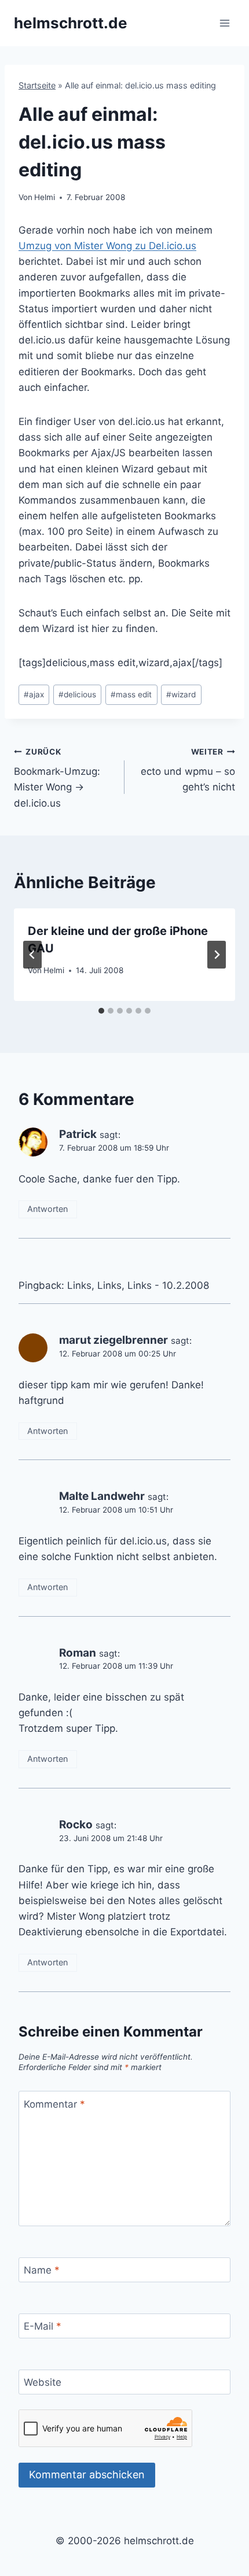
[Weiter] (217, 955)
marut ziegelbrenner (113, 1340)
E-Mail (43, 2326)
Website (43, 2382)
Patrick (78, 1134)
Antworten (47, 1209)
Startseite (37, 85)
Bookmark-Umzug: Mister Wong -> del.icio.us (57, 778)
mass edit (131, 694)
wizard (181, 694)
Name (42, 2270)
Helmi (45, 197)
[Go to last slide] (32, 955)
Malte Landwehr (102, 1496)
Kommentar (54, 2104)
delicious (77, 694)
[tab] (101, 1011)
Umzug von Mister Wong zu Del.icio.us (107, 246)
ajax (34, 694)
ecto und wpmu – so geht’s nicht (188, 770)
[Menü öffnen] (224, 23)
